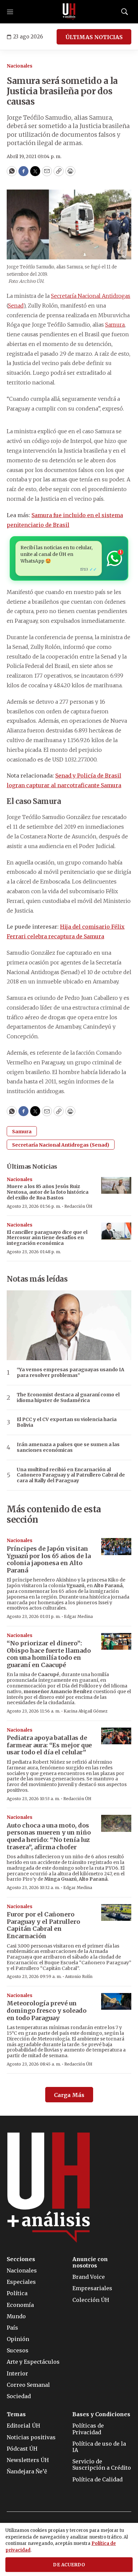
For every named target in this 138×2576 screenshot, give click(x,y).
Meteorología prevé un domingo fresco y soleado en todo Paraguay (47, 2010)
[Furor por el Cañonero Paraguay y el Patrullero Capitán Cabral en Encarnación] (116, 1913)
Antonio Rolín (79, 1976)
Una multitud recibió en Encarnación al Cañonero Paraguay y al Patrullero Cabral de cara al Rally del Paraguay (71, 1475)
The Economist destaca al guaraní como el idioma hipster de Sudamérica (68, 1398)
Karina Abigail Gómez (86, 1711)
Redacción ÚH (78, 1206)
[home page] (69, 12)
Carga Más (69, 2095)
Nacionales (20, 66)
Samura (115, 325)
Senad (16, 306)
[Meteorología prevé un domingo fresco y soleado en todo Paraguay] (116, 2002)
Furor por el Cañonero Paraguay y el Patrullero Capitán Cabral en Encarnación (43, 1925)
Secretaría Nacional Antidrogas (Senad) (61, 1145)
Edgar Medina (78, 1616)
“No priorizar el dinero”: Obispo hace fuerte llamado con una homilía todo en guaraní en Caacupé (49, 1654)
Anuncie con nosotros (90, 2262)
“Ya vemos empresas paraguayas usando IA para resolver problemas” (71, 1373)
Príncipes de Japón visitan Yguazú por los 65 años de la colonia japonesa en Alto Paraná (49, 1559)
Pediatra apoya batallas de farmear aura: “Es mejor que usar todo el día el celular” (49, 1745)
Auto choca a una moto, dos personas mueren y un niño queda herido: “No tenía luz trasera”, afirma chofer (49, 1836)
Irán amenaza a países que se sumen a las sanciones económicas (68, 1447)
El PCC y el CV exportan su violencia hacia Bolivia (67, 1422)
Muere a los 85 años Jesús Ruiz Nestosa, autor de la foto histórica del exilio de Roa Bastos (48, 1192)
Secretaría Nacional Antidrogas (91, 296)
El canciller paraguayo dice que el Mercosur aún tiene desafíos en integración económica (47, 1238)
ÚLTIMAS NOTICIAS (94, 37)
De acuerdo (69, 2565)
